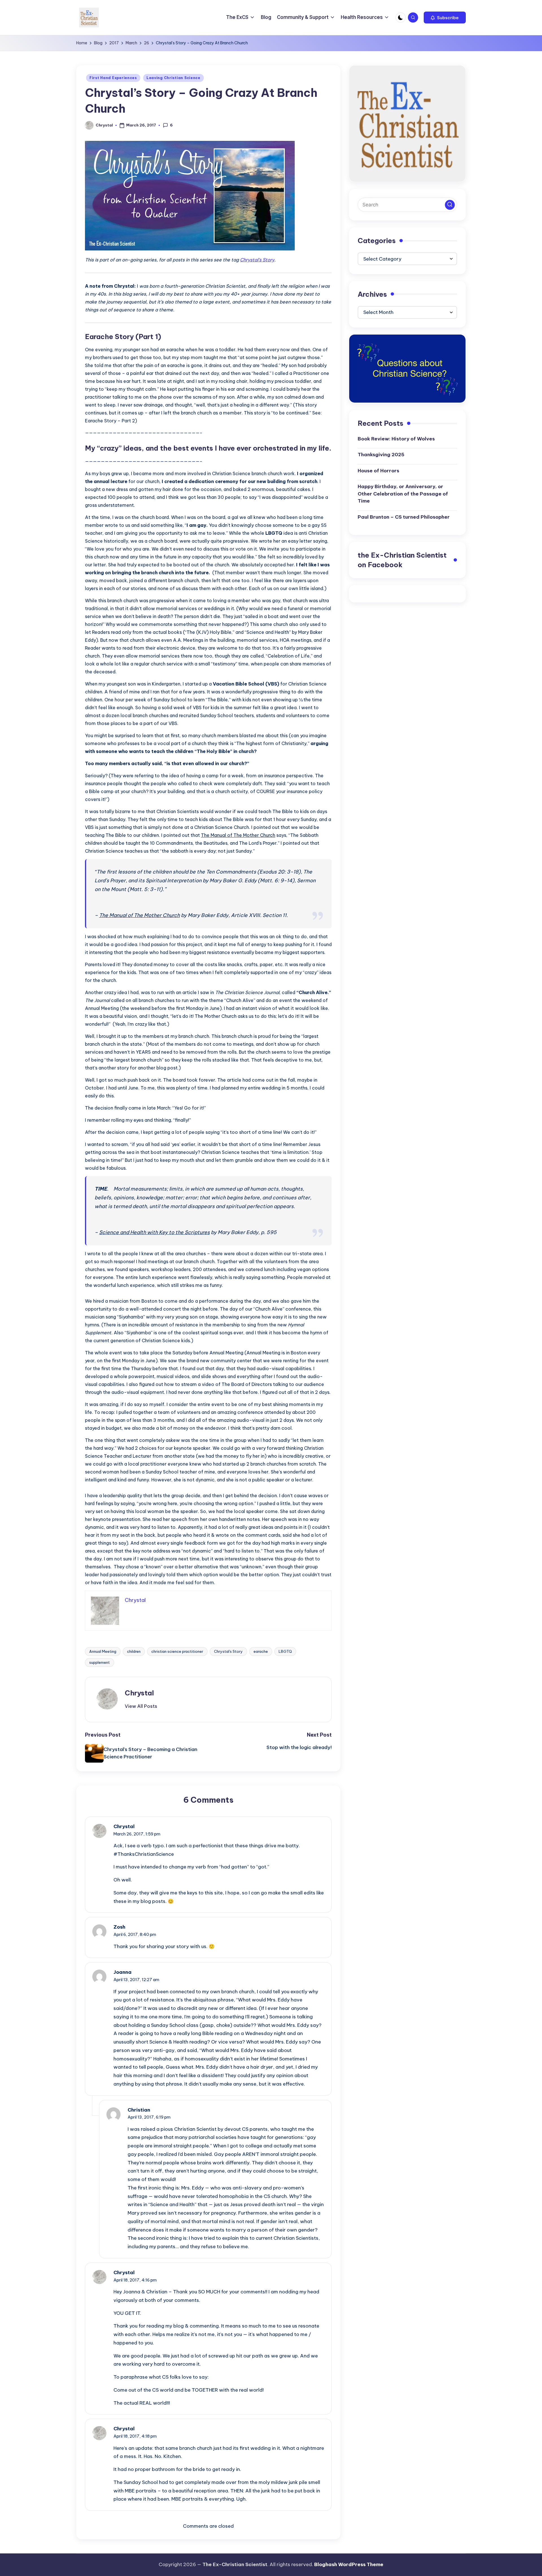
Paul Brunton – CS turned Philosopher (404, 517)
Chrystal (139, 1693)
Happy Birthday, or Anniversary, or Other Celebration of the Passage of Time (403, 494)
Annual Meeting (103, 1651)
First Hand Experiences (113, 78)
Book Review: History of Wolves (396, 438)
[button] (445, 18)
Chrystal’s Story (257, 260)
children (134, 1651)
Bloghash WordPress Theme (349, 2564)
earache (261, 1651)
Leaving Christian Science (173, 78)
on (402, 560)
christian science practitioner (177, 1651)
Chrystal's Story (228, 1651)
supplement (100, 1662)
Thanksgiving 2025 (381, 455)
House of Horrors (378, 470)
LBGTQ (285, 1651)
